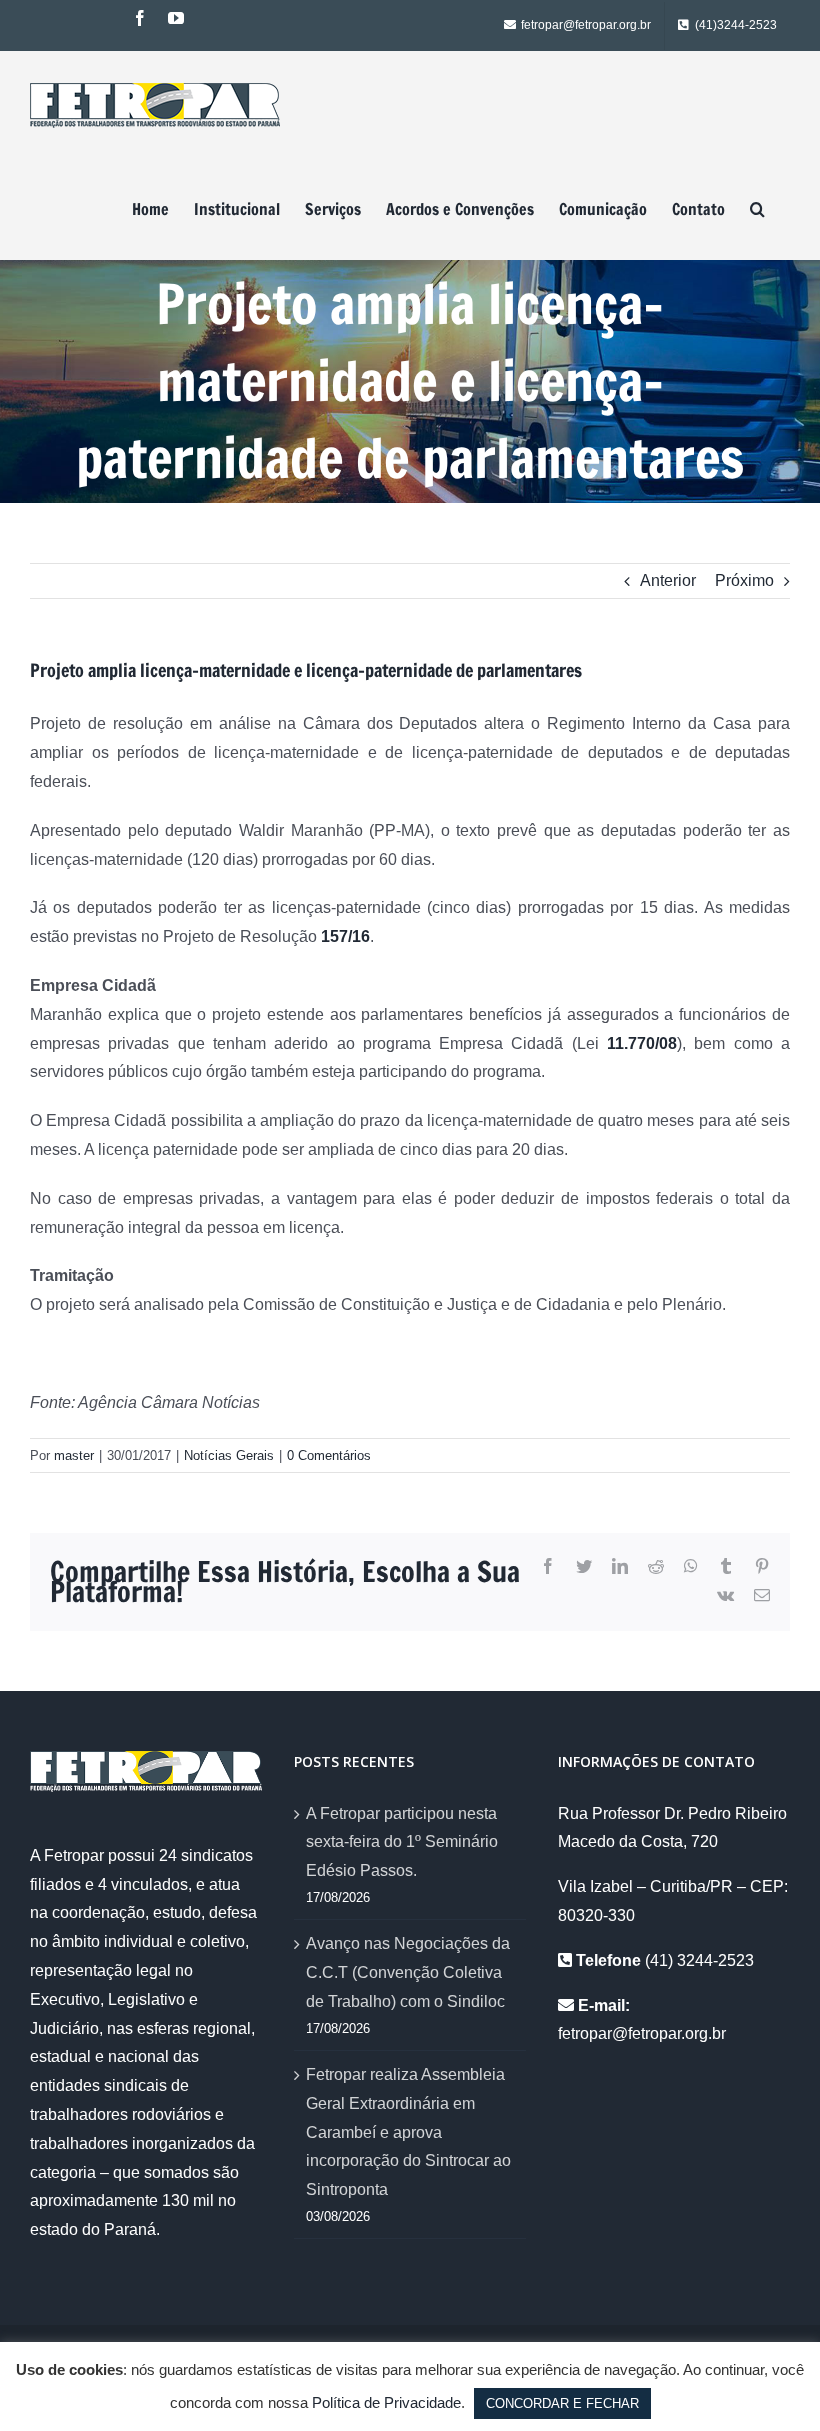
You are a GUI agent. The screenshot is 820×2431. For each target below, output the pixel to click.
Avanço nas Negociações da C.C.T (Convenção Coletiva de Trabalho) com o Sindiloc (408, 1972)
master (74, 1455)
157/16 (345, 936)
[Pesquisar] (757, 209)
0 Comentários (329, 1455)
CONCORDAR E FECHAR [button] (562, 2403)
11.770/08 (642, 1043)
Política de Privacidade (386, 2402)
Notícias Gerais (229, 1455)
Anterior (668, 580)
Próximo (744, 580)
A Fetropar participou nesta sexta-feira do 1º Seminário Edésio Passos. (402, 1842)
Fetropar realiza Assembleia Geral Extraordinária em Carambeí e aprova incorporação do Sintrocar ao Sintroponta (408, 2132)
